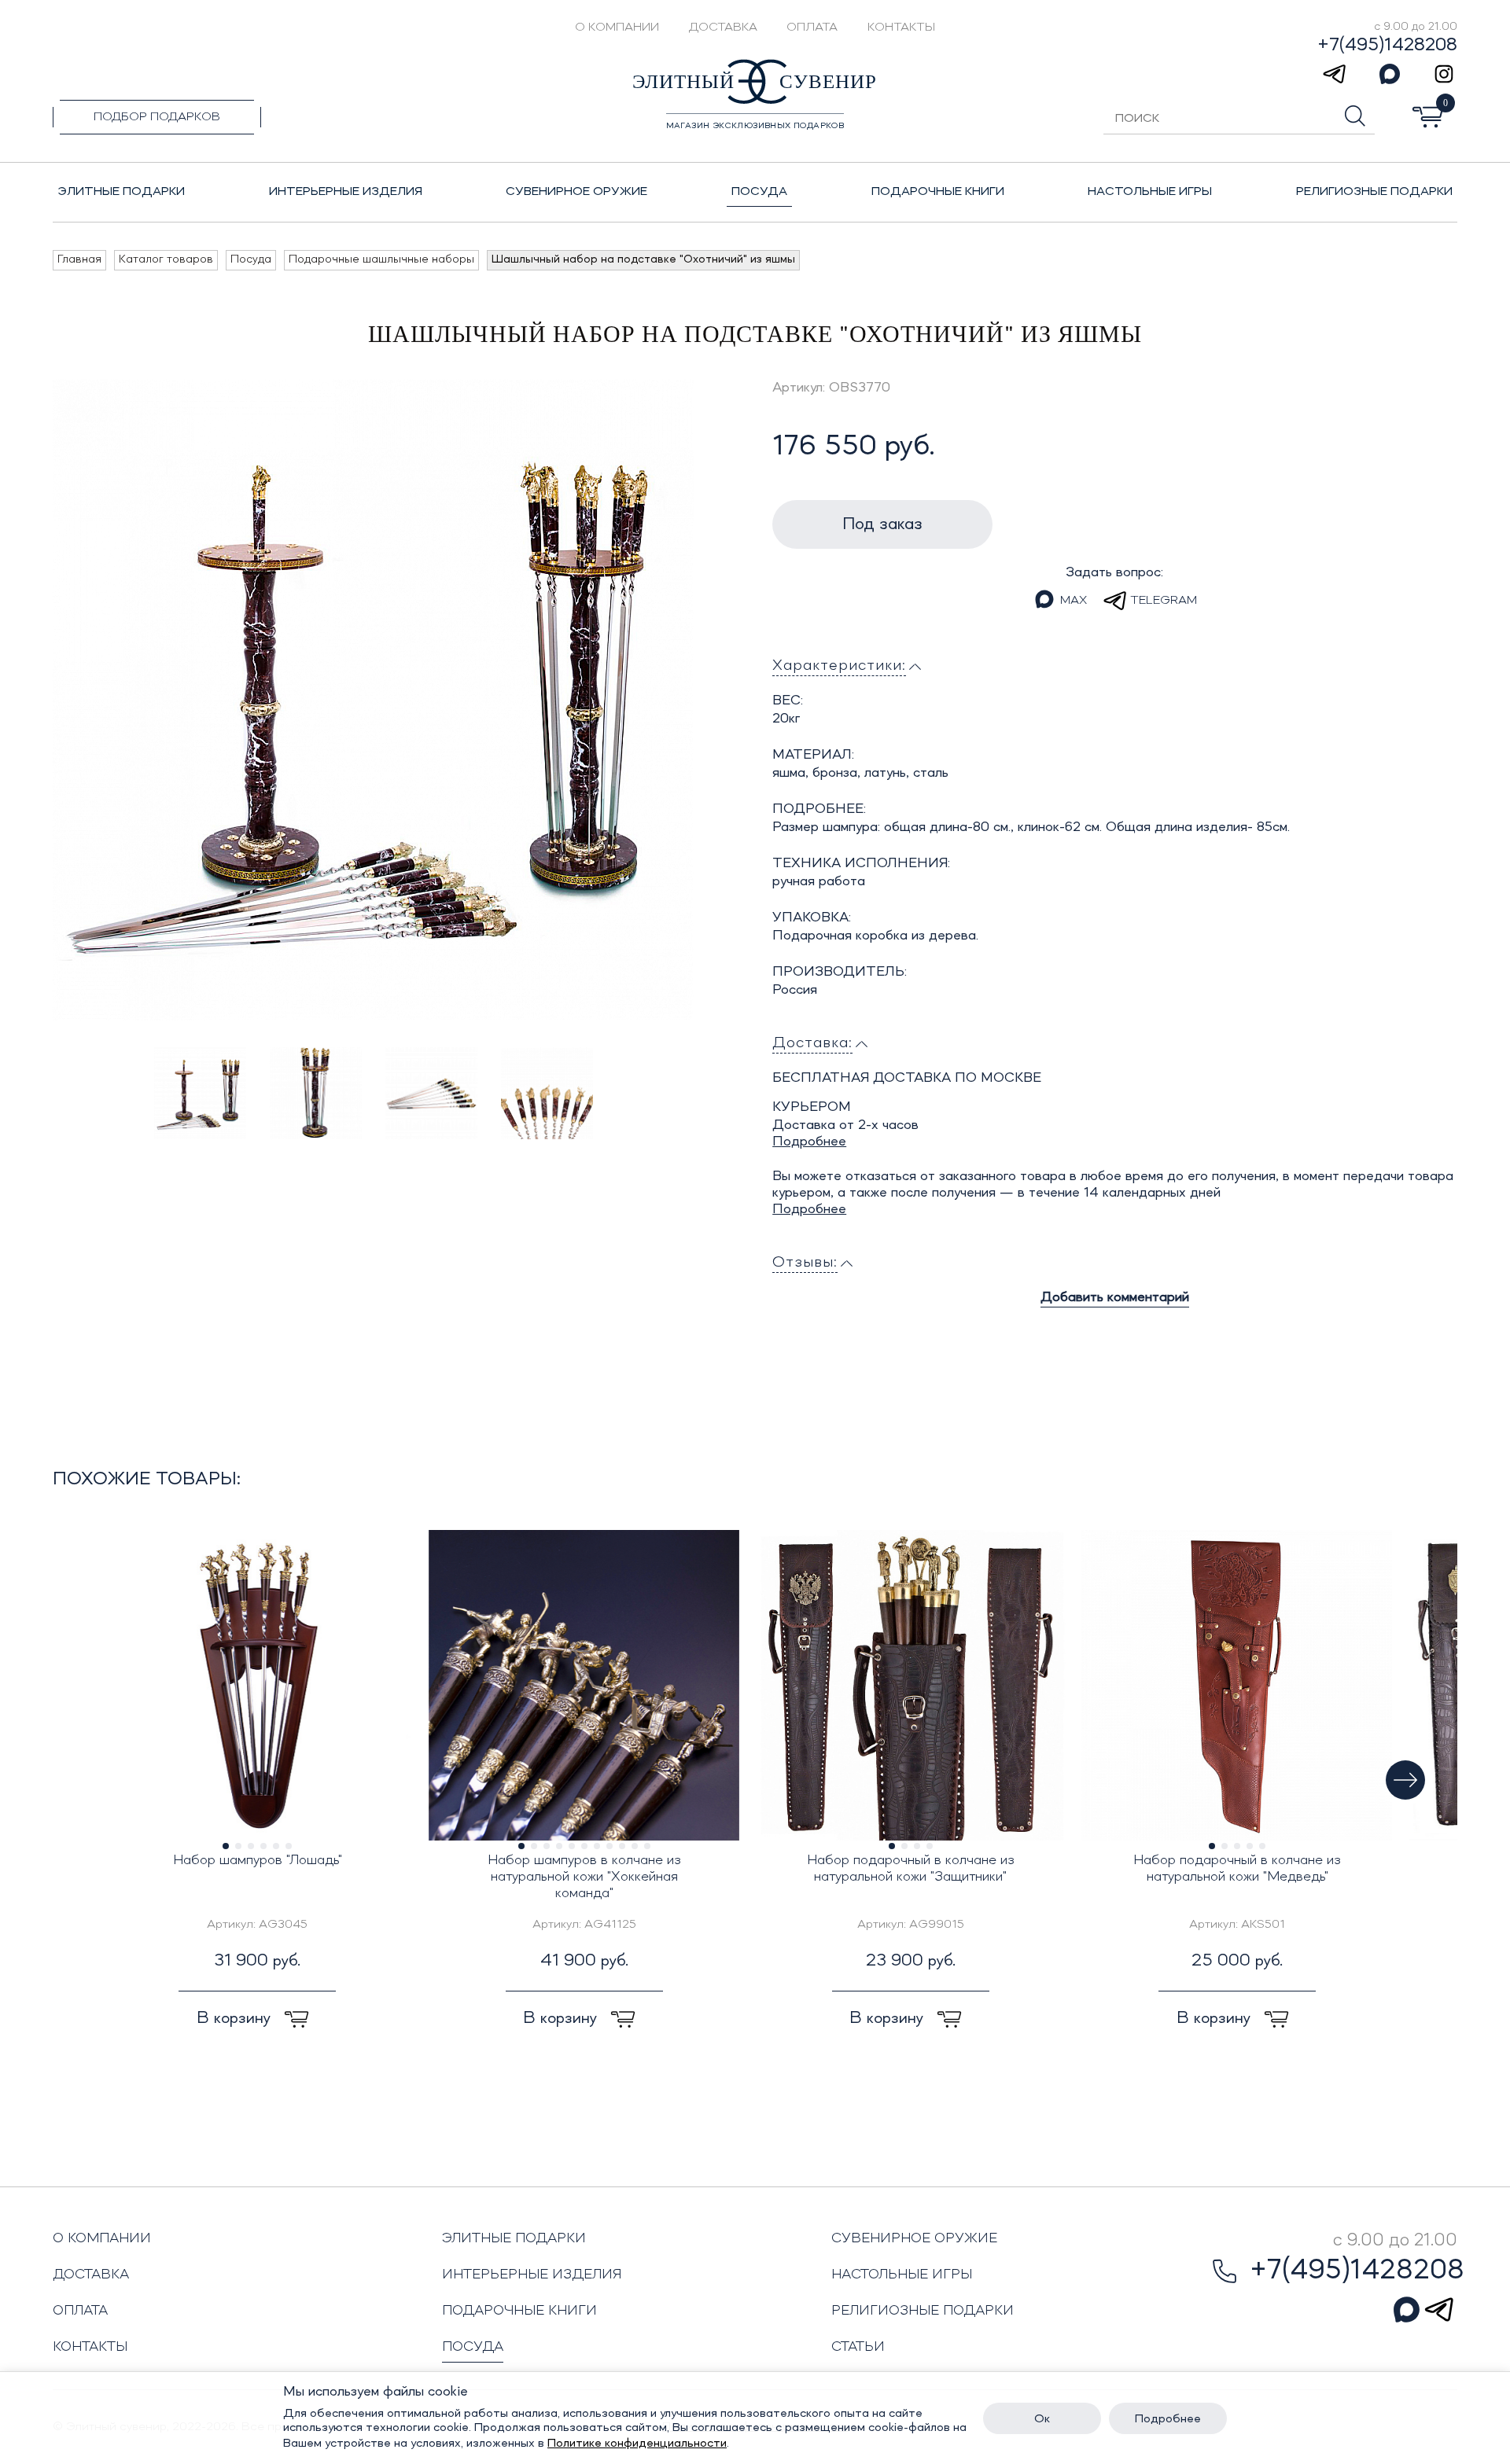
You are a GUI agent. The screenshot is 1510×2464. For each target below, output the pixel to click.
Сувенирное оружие (914, 2238)
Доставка (723, 28)
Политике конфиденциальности (637, 2444)
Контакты (901, 28)
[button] (1405, 1780)
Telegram (1164, 601)
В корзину (236, 2018)
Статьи (858, 2347)
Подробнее (809, 1142)
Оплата (812, 28)
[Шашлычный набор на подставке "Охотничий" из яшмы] (373, 700)
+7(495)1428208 (1387, 46)
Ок (1042, 2419)
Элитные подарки (514, 2238)
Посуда (473, 2347)
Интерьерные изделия (532, 2275)
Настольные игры (902, 2275)
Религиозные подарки (923, 2311)
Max (1074, 601)
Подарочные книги (519, 2311)
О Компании (617, 28)
